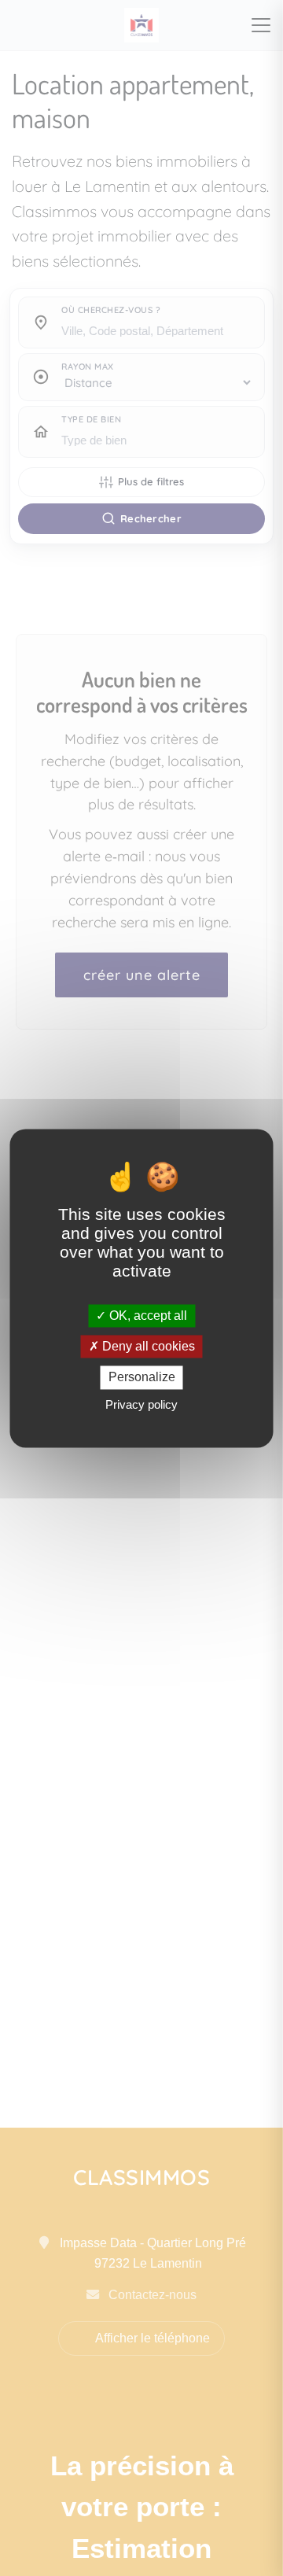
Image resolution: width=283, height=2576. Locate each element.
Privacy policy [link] (141, 1404)
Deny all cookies (147, 1347)
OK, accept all (147, 1316)
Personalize (142, 1378)
